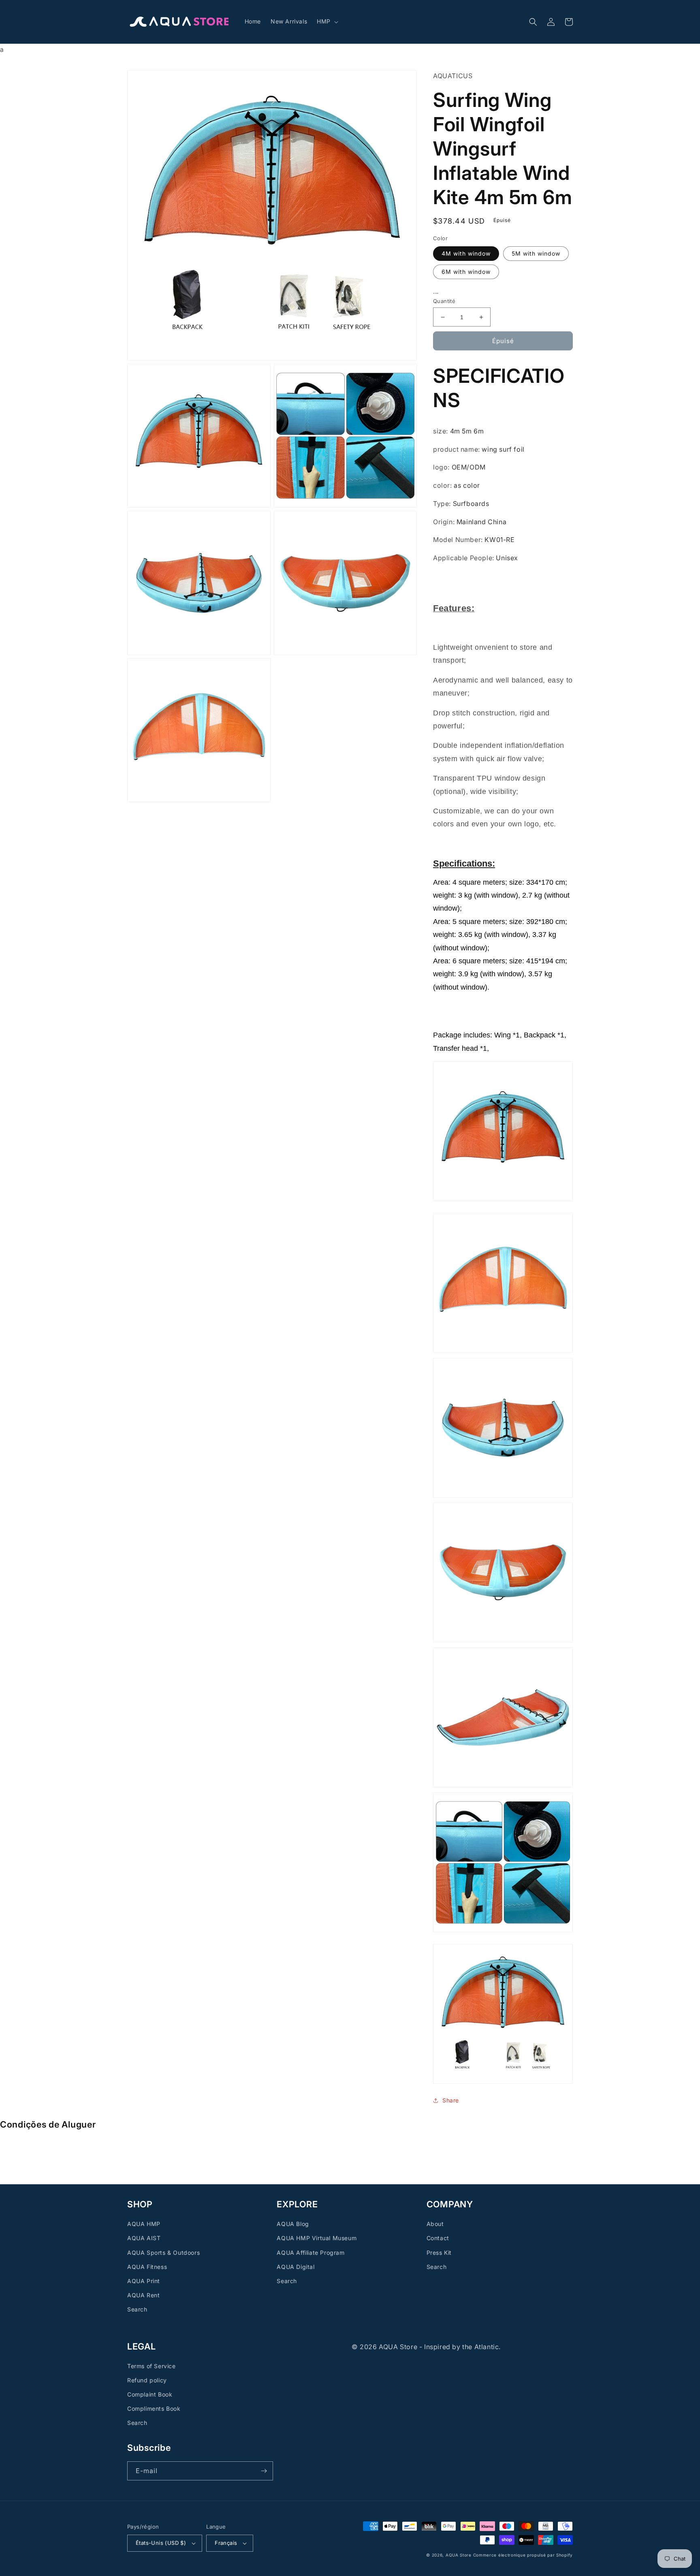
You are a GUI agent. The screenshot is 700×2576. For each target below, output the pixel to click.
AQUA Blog (293, 2224)
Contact (438, 2238)
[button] (327, 21)
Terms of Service (152, 2366)
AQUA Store (459, 2555)
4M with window (466, 253)
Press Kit (439, 2253)
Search (137, 2309)
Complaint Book (150, 2394)
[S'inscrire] (264, 2471)
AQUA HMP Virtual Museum (317, 2238)
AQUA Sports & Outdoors (163, 2253)
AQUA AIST (144, 2238)
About (435, 2224)
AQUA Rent (143, 2295)
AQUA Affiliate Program (311, 2253)
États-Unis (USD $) (161, 2543)
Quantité (444, 301)
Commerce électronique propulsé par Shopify (523, 2555)
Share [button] (451, 2100)
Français (226, 2543)
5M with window (536, 253)
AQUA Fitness (147, 2267)
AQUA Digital (296, 2267)
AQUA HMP (144, 2224)
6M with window (466, 271)
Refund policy (147, 2380)
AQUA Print (144, 2281)
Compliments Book (154, 2408)
